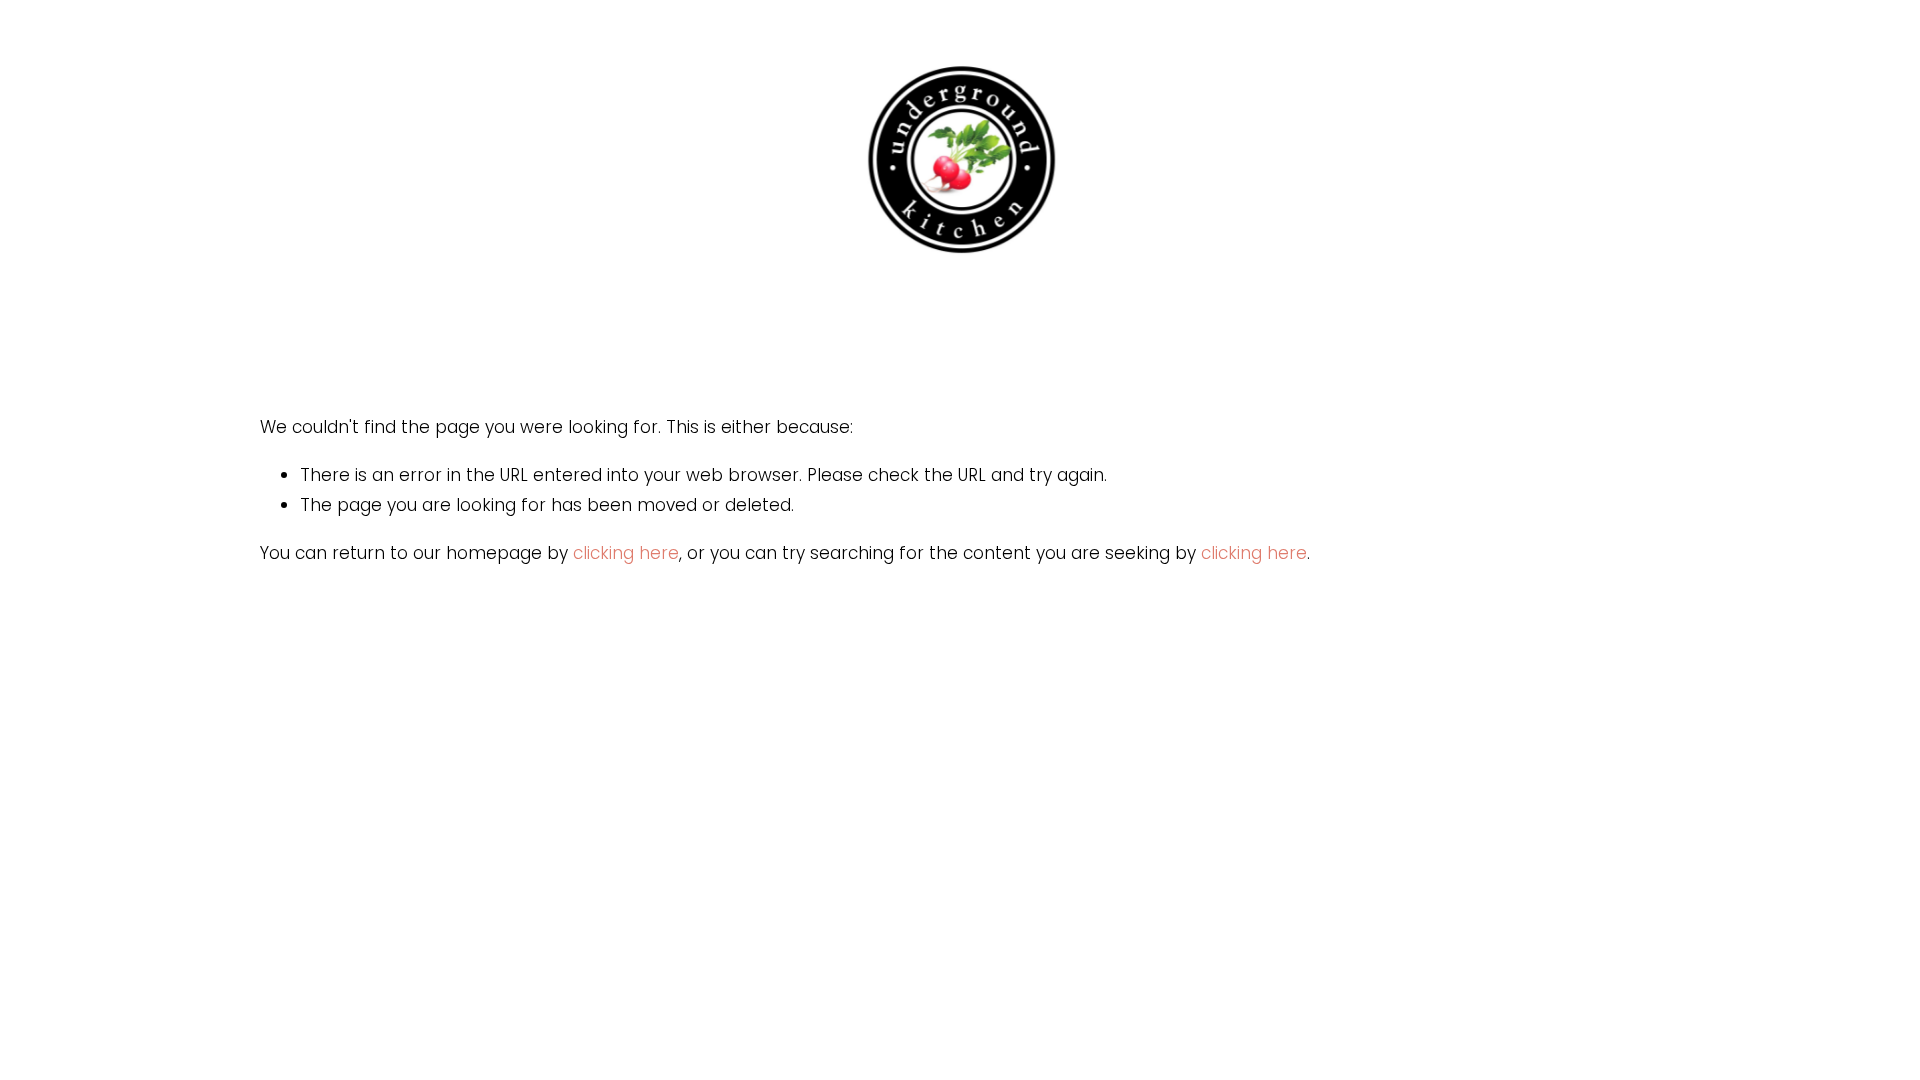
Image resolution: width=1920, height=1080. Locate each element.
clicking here (626, 553)
